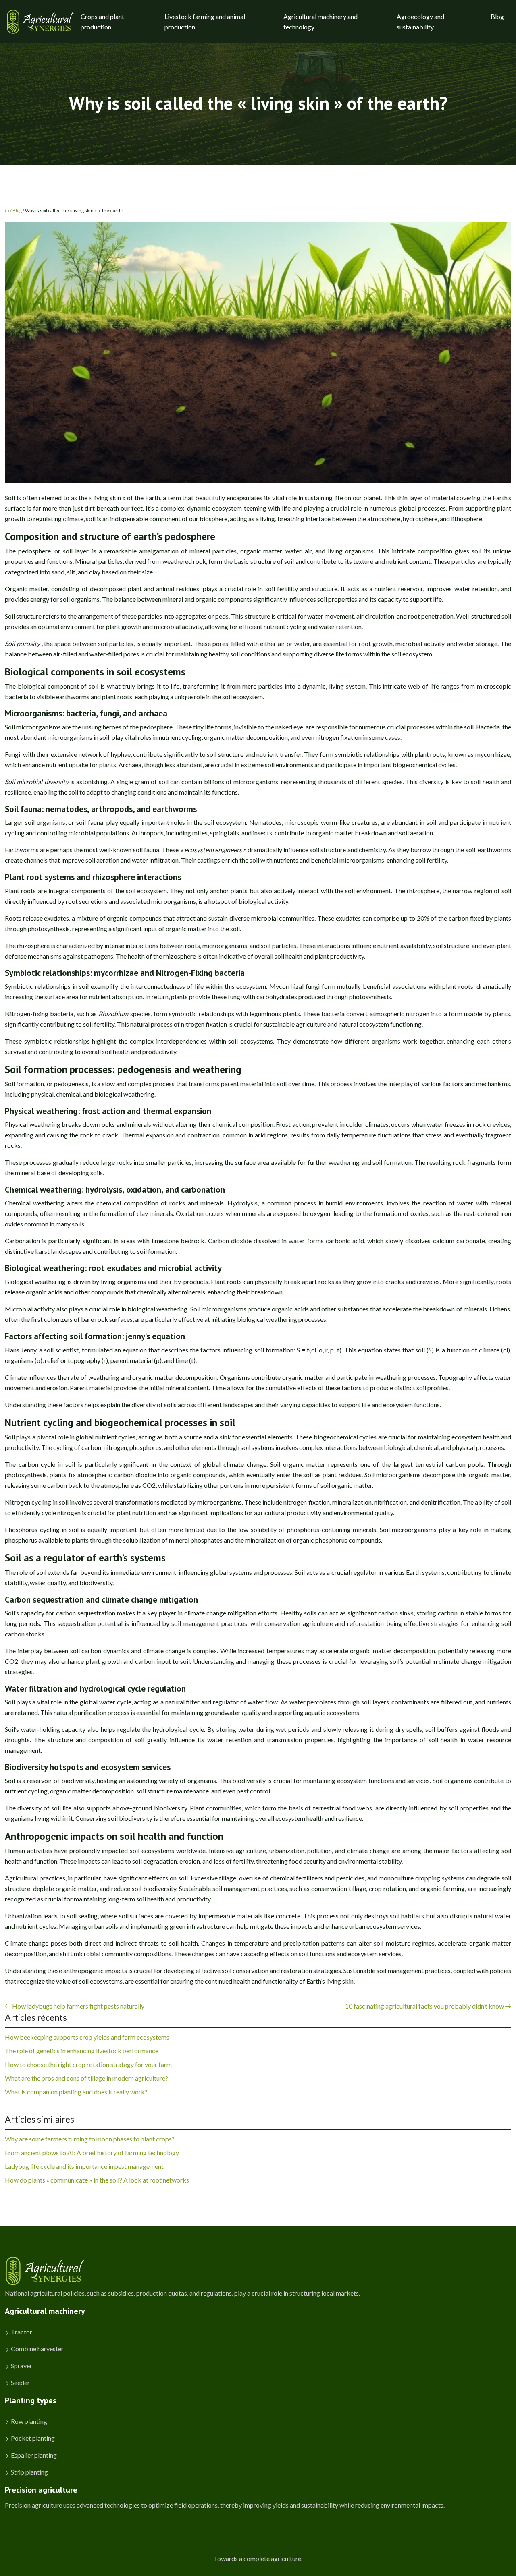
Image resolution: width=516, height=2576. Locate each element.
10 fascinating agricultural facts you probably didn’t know (424, 2006)
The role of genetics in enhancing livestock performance (82, 2051)
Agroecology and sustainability (420, 22)
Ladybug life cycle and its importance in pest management (84, 2166)
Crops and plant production (102, 22)
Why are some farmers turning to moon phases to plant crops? (90, 2139)
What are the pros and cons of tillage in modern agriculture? (86, 2078)
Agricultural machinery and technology (320, 22)
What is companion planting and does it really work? (76, 2092)
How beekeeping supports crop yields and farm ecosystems (87, 2037)
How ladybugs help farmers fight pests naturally (78, 2006)
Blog (497, 16)
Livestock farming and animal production (205, 22)
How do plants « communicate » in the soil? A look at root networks (97, 2180)
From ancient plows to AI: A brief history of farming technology (92, 2153)
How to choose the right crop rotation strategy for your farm (88, 2064)
